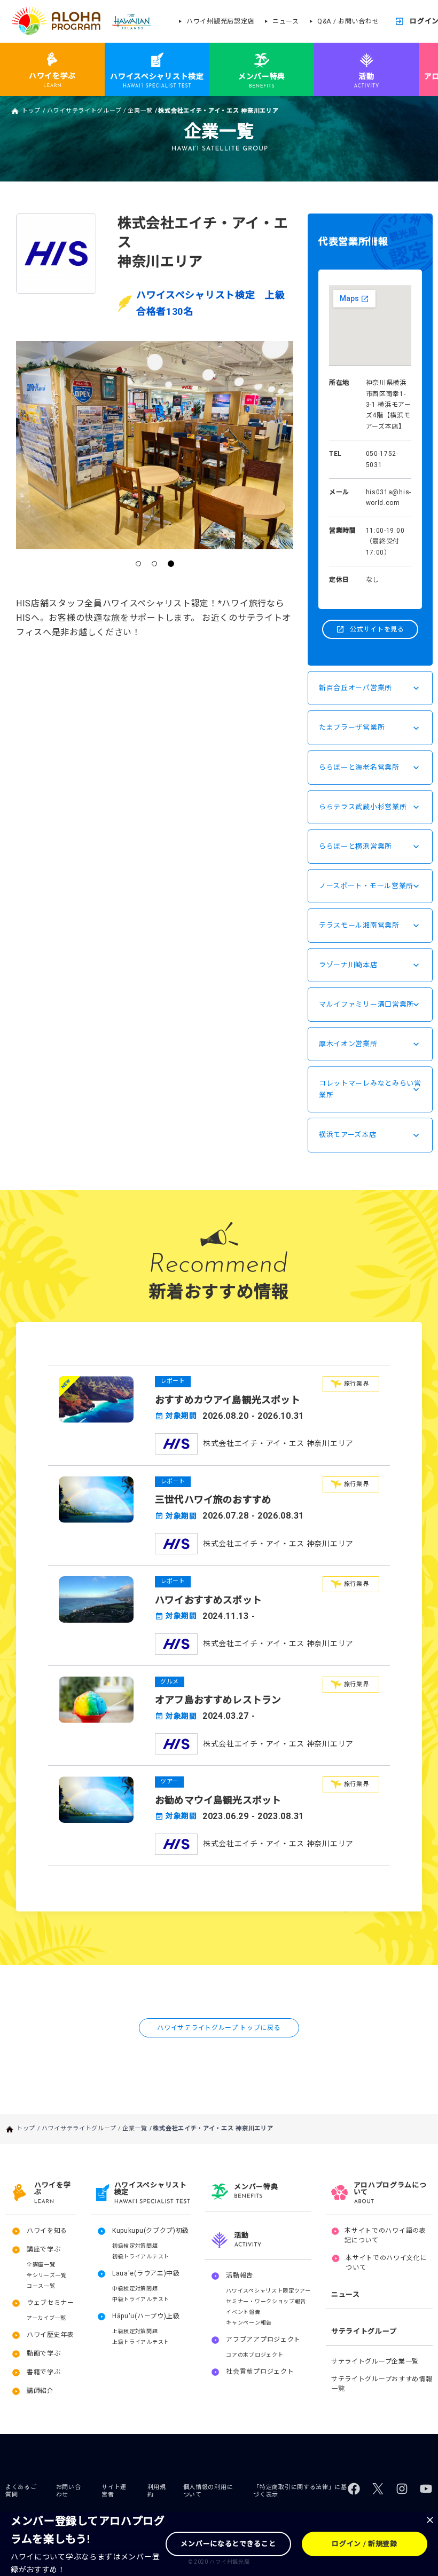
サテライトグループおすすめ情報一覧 (382, 2384)
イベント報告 (243, 2312)
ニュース (286, 21)
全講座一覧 (41, 2265)
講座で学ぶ (44, 2249)
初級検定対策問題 (135, 2246)
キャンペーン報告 (249, 2323)
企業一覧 (140, 111)
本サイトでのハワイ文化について (386, 2263)
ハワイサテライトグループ (84, 111)
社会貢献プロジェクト (260, 2372)
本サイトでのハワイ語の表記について (385, 2235)
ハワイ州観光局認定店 (220, 21)
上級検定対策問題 (135, 2331)
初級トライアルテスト (141, 2257)
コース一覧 (41, 2286)
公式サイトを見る (377, 629)
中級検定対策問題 (135, 2289)
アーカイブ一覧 (46, 2318)
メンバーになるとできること (228, 2544)
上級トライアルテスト (141, 2342)
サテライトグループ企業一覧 (375, 2361)
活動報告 (240, 2275)
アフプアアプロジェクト (263, 2340)
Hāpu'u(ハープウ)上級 (146, 2316)
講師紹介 (40, 2391)
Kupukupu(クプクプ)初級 (151, 2231)
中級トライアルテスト (141, 2299)
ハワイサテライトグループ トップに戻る (219, 2028)
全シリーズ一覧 (47, 2275)
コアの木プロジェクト (255, 2355)
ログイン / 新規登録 (365, 2544)
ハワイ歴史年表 (50, 2335)
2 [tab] (155, 564)
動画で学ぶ (44, 2353)
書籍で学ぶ (44, 2372)
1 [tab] (139, 564)
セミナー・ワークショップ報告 (266, 2301)
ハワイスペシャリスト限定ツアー (268, 2291)
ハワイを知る (47, 2231)
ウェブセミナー (50, 2303)
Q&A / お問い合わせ (348, 21)
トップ (31, 111)
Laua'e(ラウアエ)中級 (146, 2273)
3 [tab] (171, 564)
